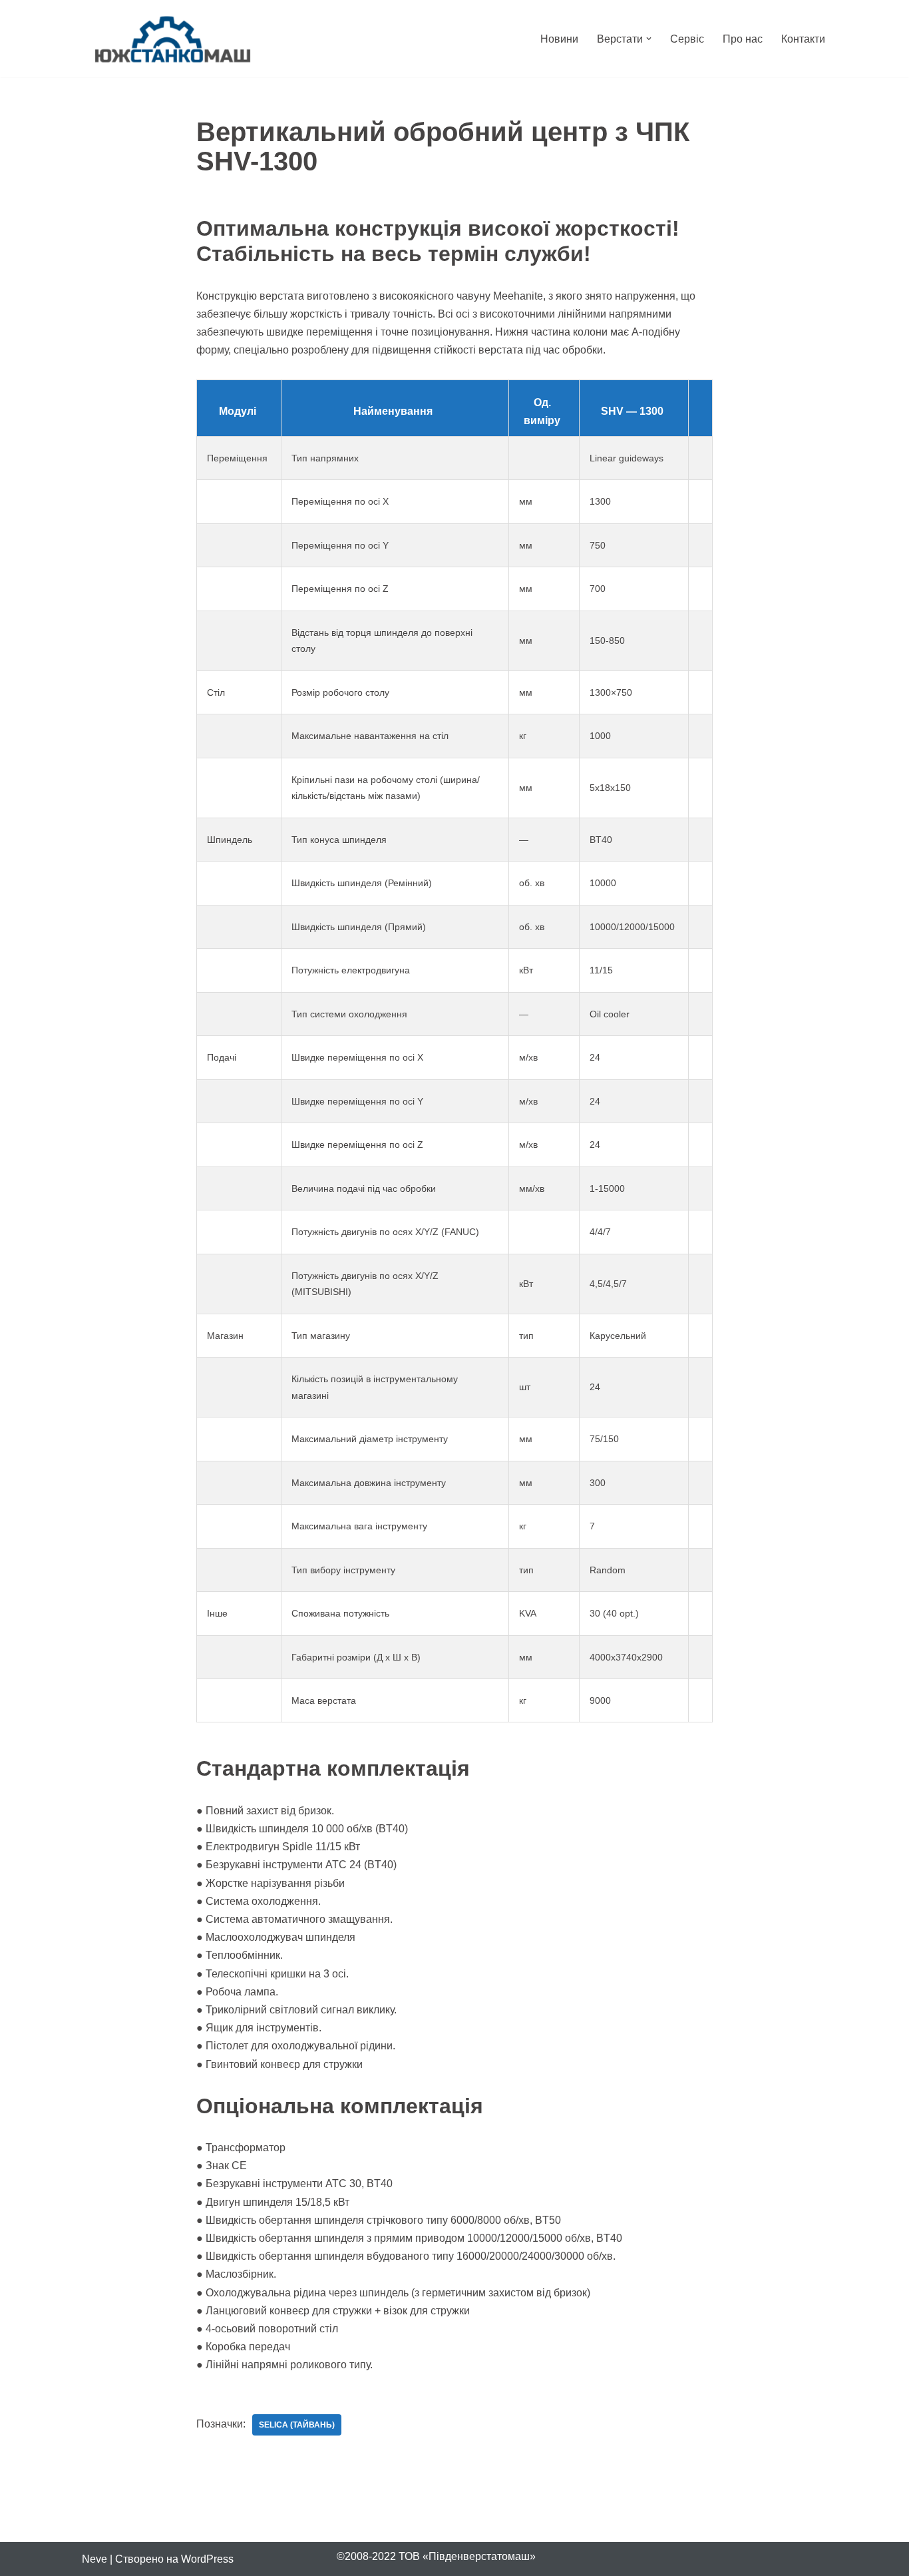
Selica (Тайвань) (297, 2425)
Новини (559, 39)
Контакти (803, 39)
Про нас (743, 39)
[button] (649, 39)
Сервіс (687, 39)
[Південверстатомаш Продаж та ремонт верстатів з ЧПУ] (173, 39)
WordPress (207, 2559)
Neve (94, 2559)
